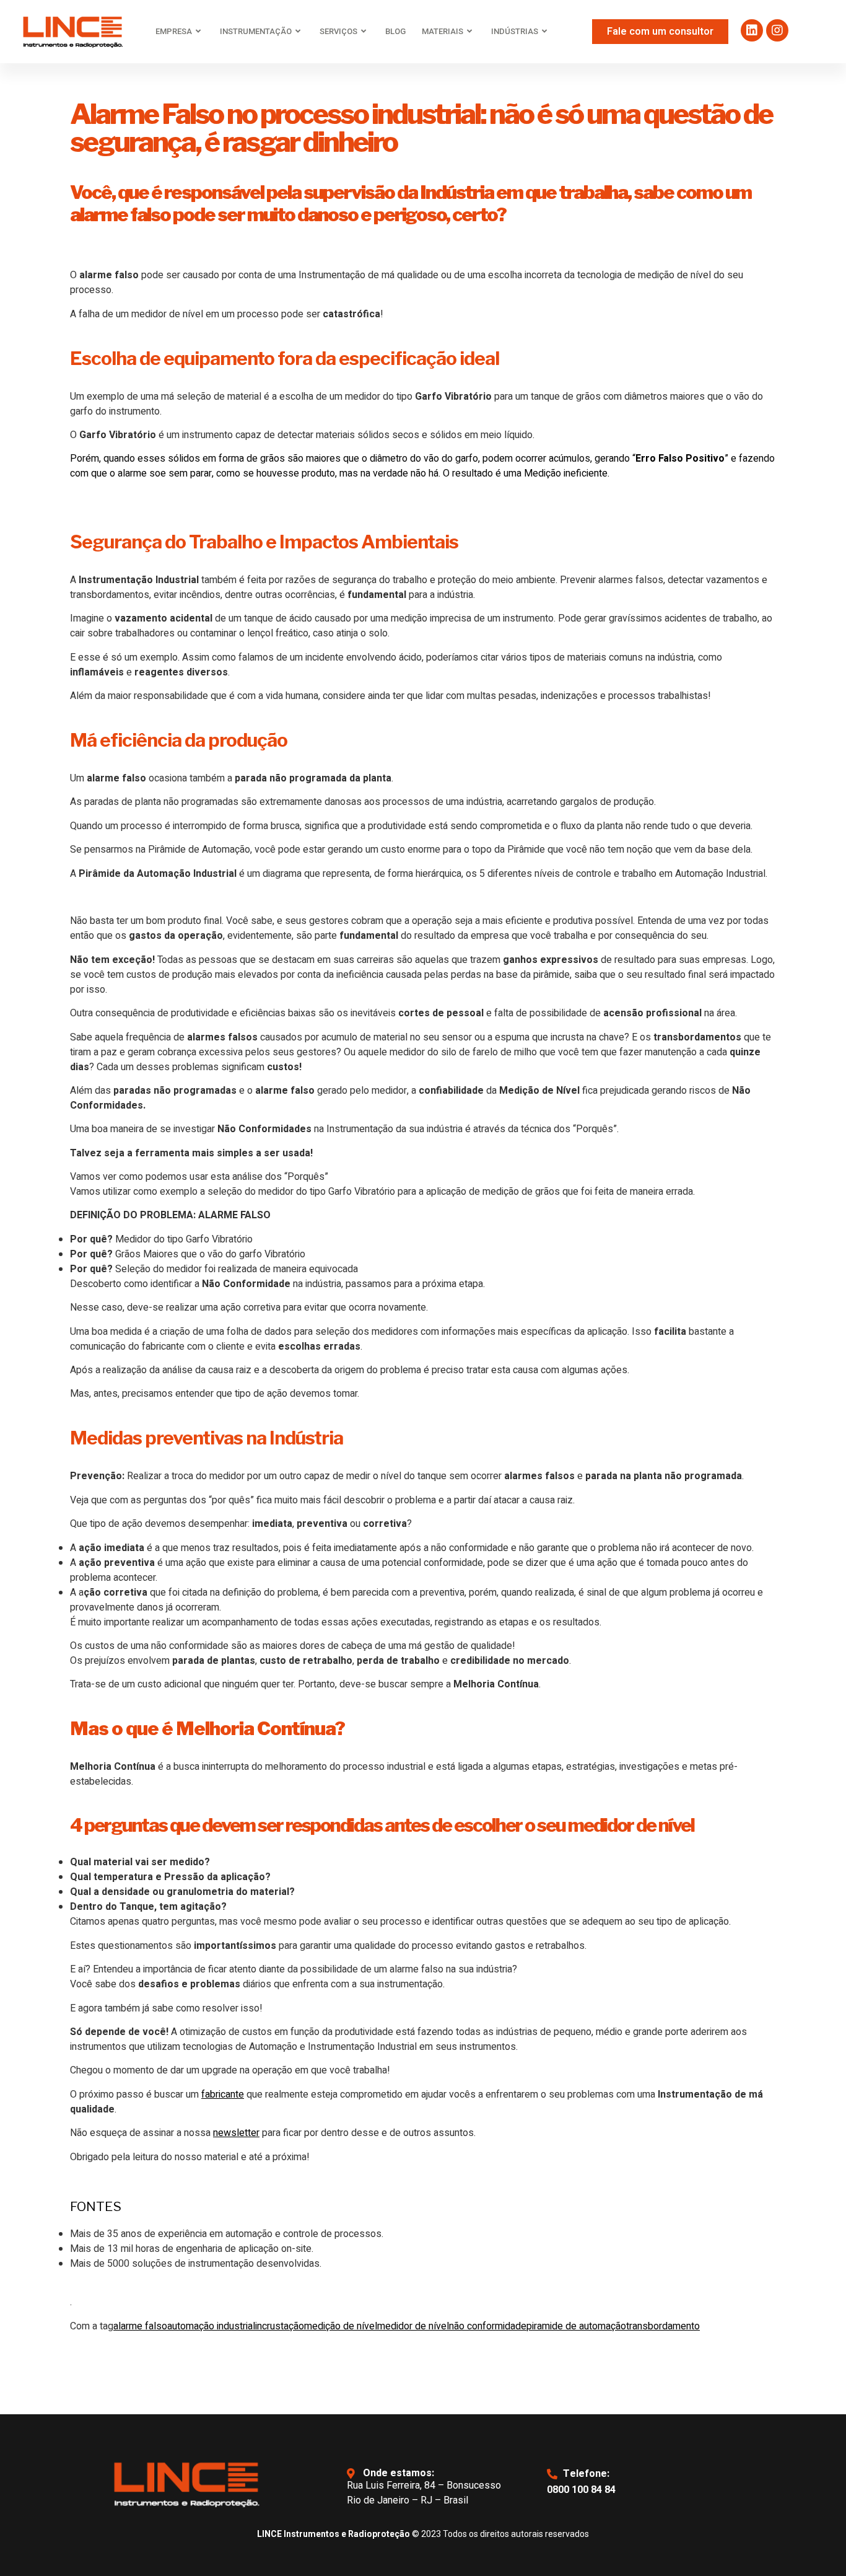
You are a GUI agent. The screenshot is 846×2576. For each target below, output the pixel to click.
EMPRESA (174, 31)
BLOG (395, 31)
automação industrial (211, 2326)
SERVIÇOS (338, 31)
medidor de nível (413, 2326)
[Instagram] (777, 30)
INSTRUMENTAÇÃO (256, 31)
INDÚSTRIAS (515, 31)
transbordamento (663, 2326)
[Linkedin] (752, 30)
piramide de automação (576, 2326)
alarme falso (140, 2326)
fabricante (223, 2095)
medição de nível (341, 2326)
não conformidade (488, 2326)
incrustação (280, 2326)
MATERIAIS (443, 31)
